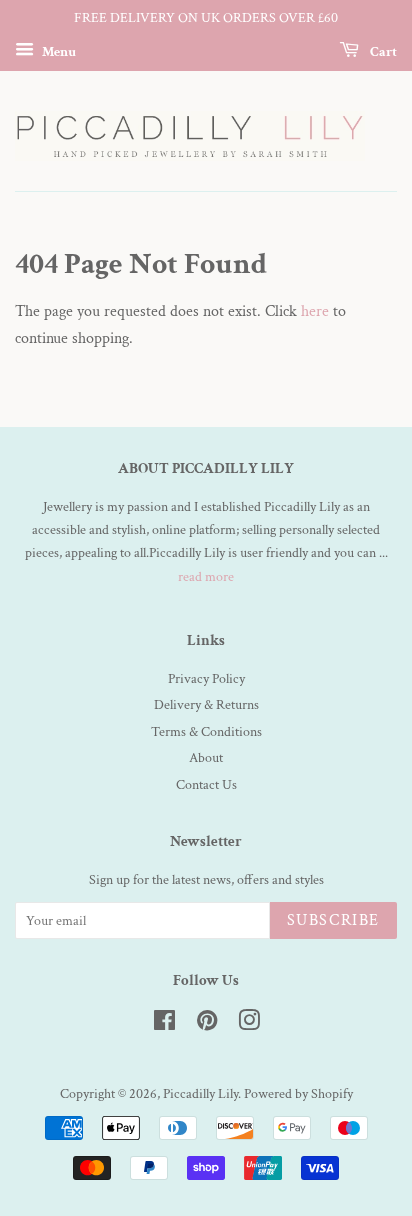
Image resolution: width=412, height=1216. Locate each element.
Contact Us (206, 785)
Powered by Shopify (298, 1094)
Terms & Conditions (206, 732)
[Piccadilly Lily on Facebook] (164, 1025)
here (315, 311)
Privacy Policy (206, 679)
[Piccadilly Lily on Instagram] (249, 1025)
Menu (57, 51)
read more (206, 577)
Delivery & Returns (206, 705)
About (206, 758)
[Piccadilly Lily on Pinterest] (207, 1025)
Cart (382, 51)
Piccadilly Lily (200, 1094)
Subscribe (333, 920)
